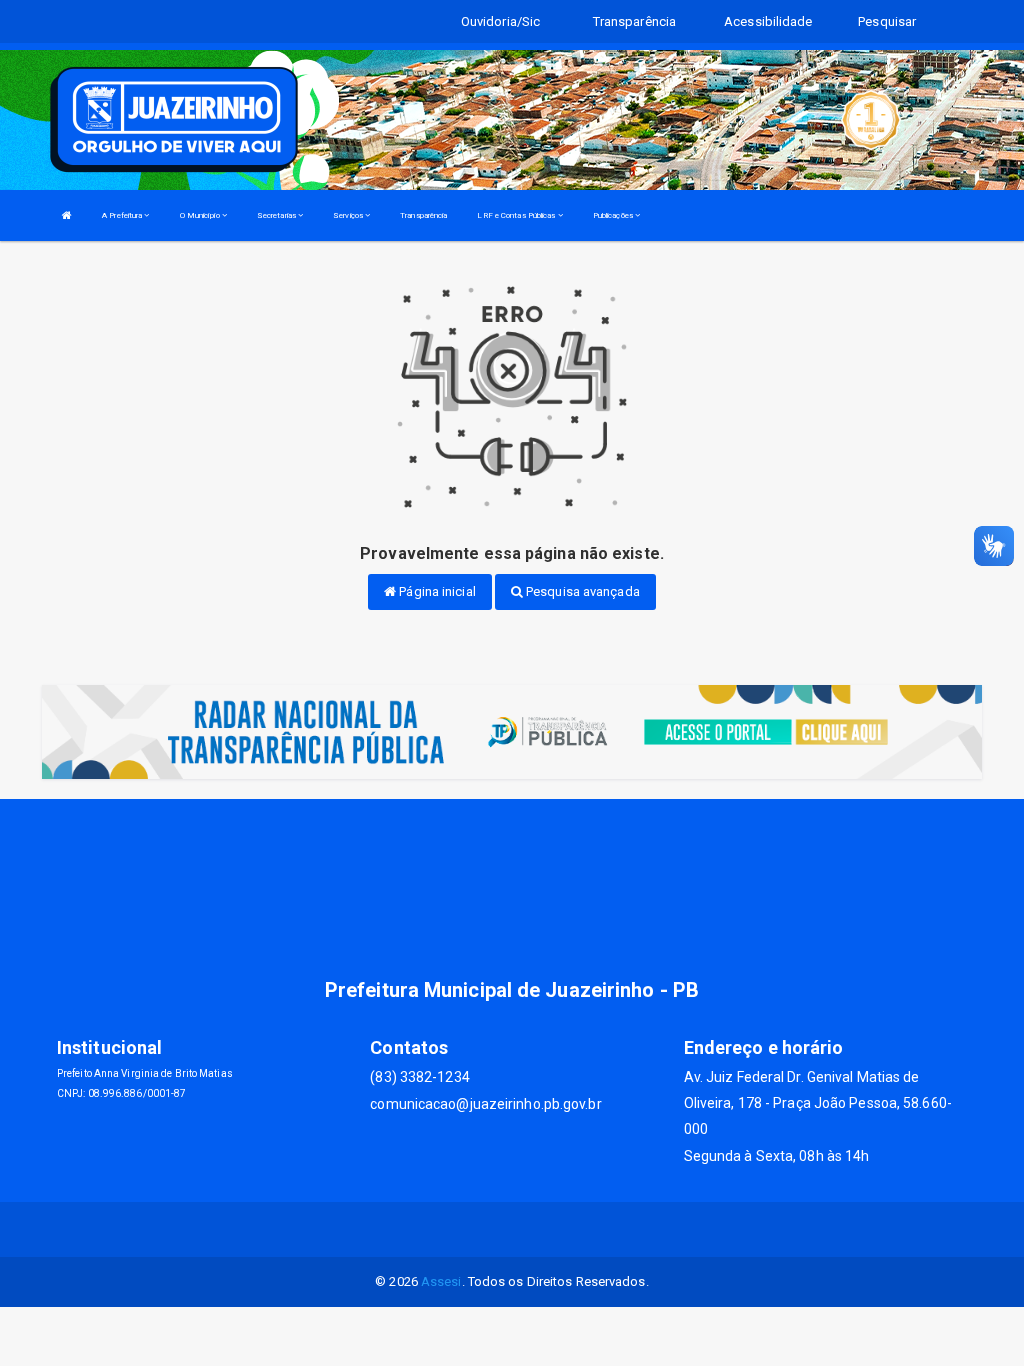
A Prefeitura (123, 215)
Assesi (441, 1281)
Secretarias (277, 215)
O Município (201, 215)
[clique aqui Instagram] (536, 1229)
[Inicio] (67, 215)
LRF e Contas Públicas (517, 215)
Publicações (614, 215)
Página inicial (436, 591)
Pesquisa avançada (581, 591)
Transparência (423, 215)
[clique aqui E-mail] (488, 1229)
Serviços (349, 215)
